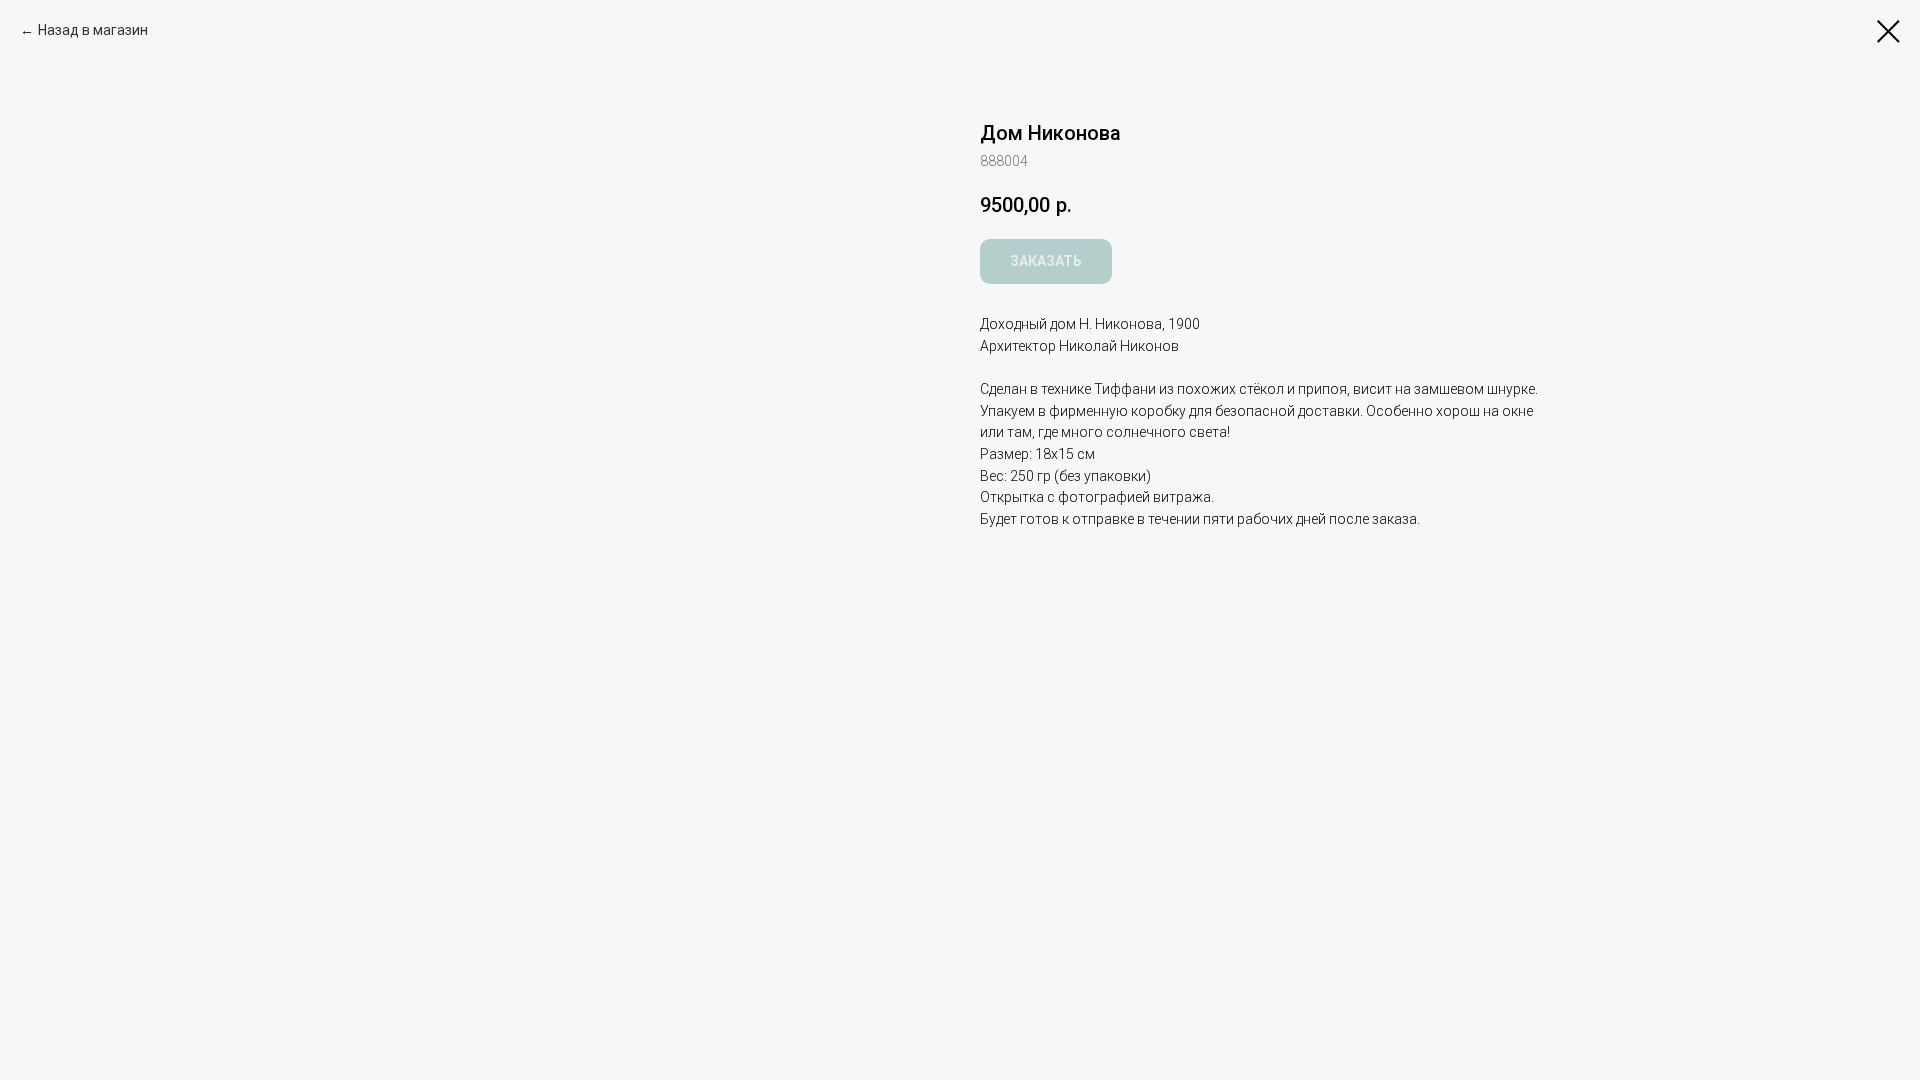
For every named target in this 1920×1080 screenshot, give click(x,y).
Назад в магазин (93, 30)
